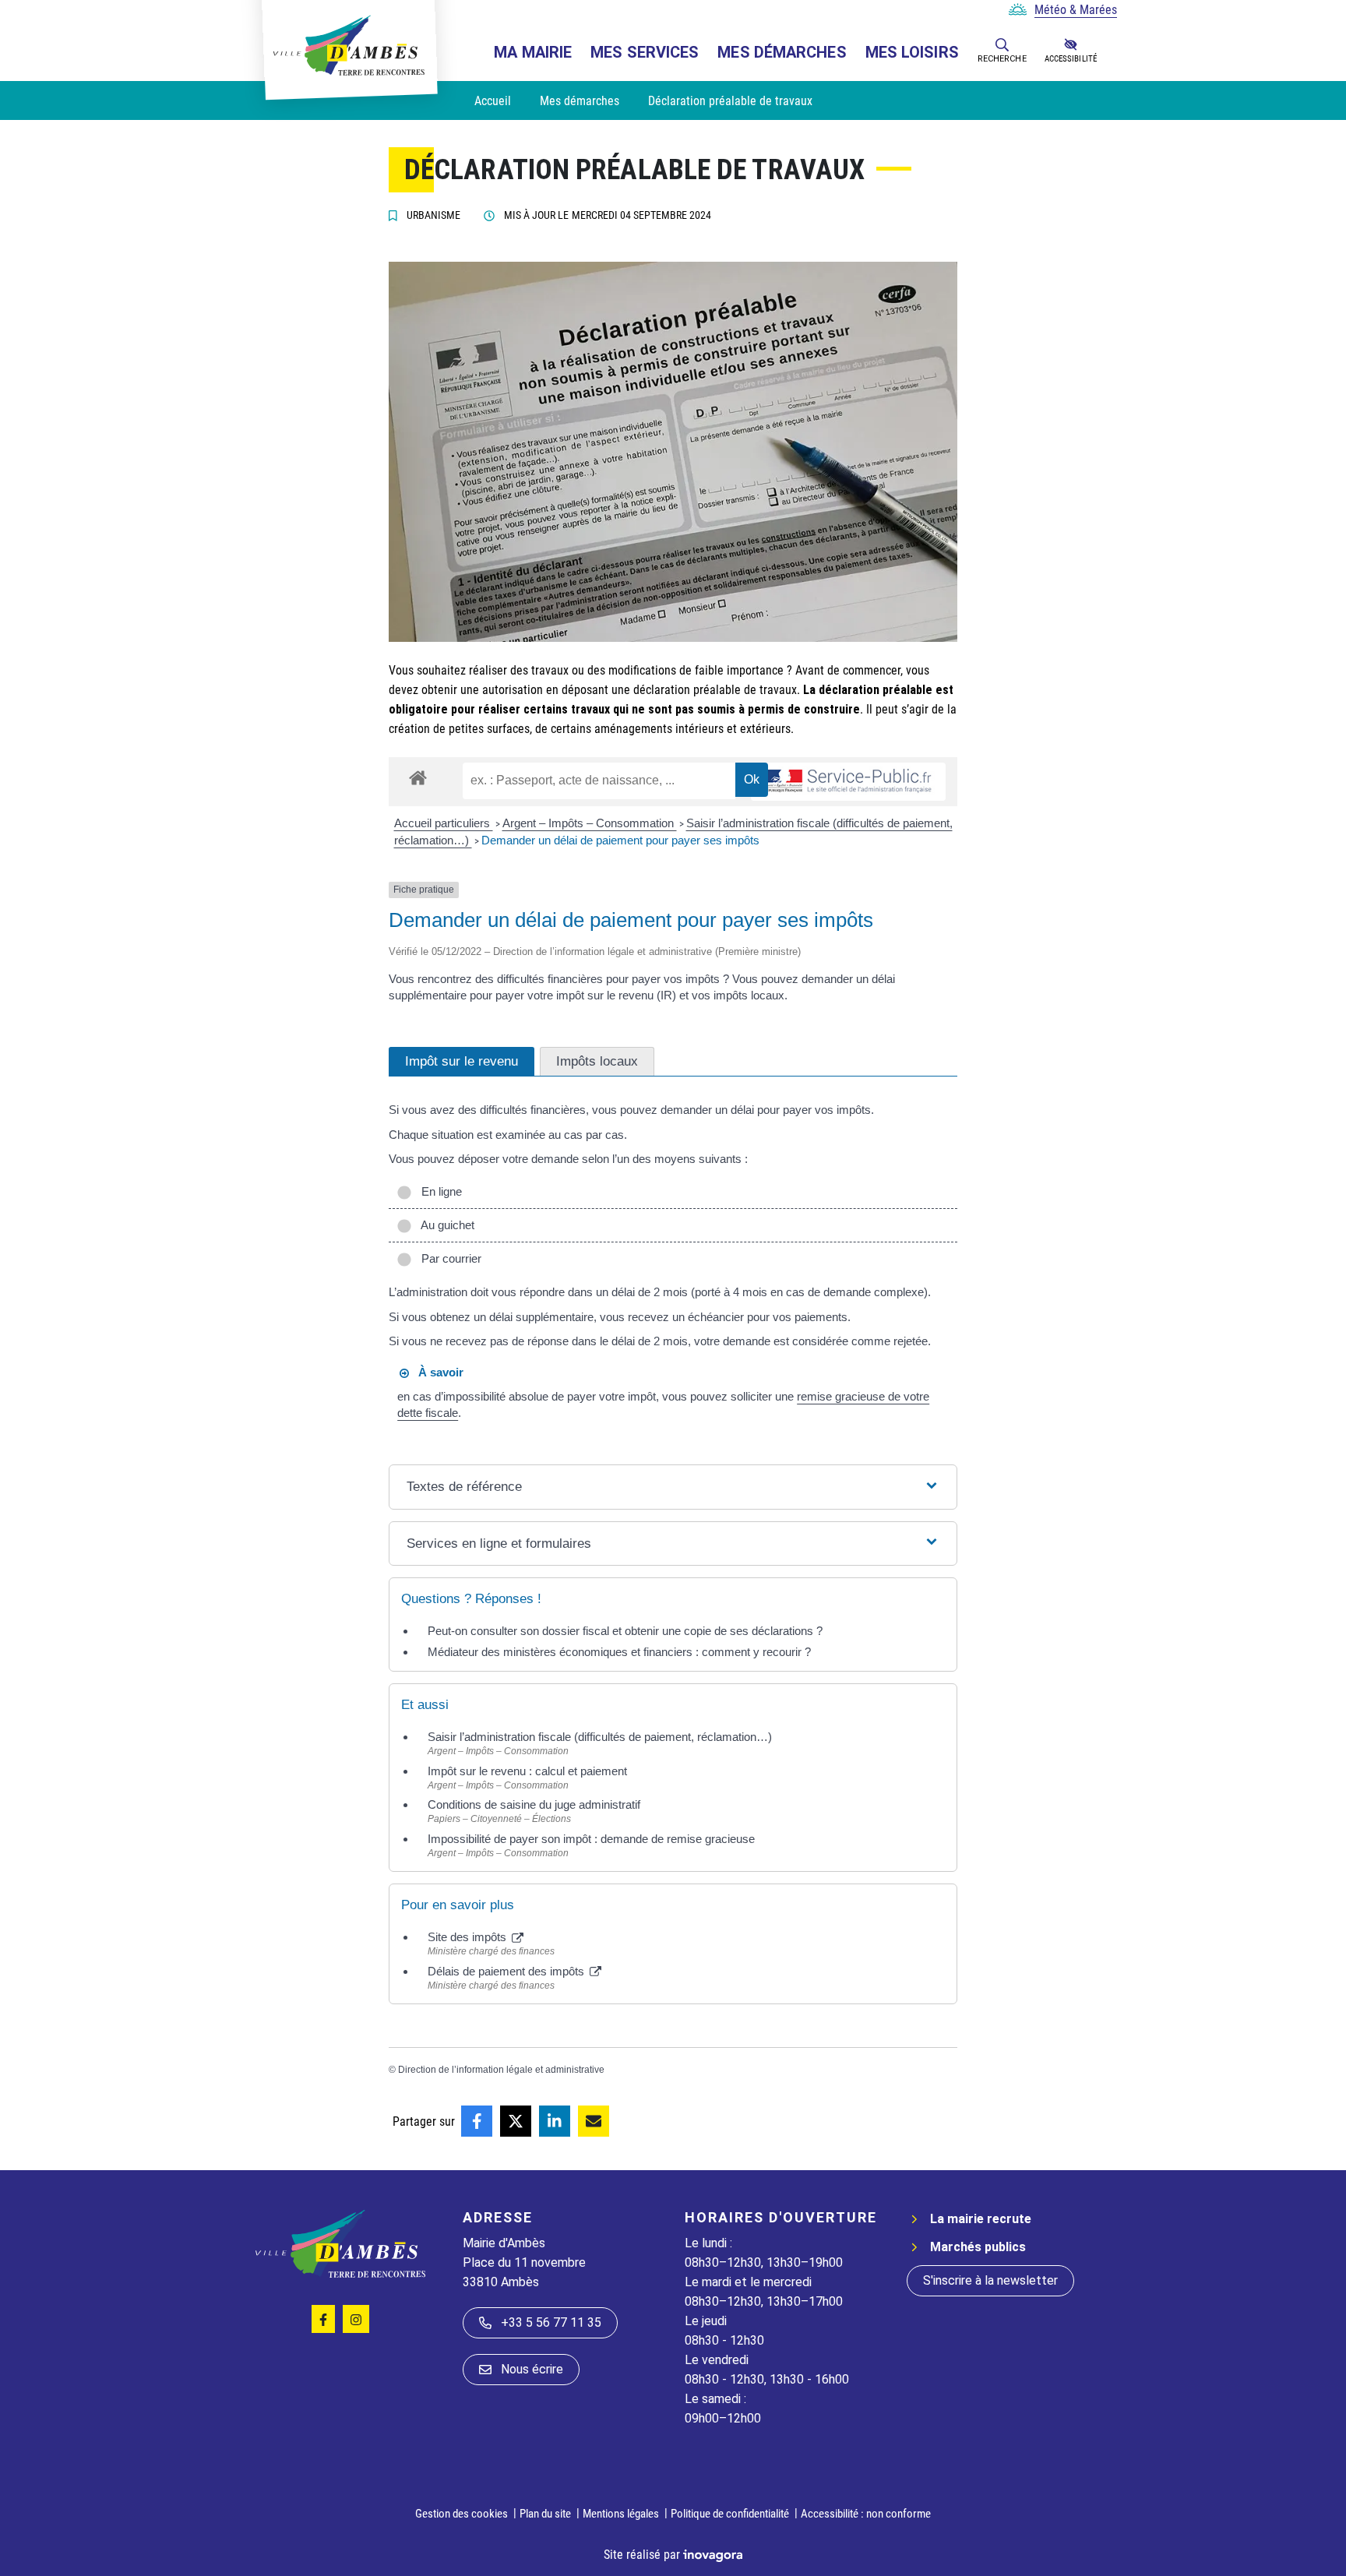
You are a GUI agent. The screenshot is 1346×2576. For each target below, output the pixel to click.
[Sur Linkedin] (555, 2121)
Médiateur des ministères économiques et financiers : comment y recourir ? (619, 1652)
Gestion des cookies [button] (462, 2514)
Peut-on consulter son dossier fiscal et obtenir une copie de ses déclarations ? (625, 1631)
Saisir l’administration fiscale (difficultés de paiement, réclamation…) (600, 1737)
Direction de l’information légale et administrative (501, 2070)
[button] (1002, 44)
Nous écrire (532, 2369)
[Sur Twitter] (516, 2121)
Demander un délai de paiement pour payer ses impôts (622, 840)
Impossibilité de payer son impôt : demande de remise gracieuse (591, 1839)
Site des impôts (469, 1937)
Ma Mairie (533, 52)
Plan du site (545, 2514)
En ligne (439, 1191)
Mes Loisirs (912, 52)
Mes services (645, 52)
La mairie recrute (981, 2219)
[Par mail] (594, 2121)
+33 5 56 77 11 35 (551, 2322)
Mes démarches (782, 52)
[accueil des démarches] (418, 775)
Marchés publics (978, 2247)
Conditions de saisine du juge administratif (534, 1804)
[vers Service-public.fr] (848, 782)
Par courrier (448, 1258)
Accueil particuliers (444, 823)
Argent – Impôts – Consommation (590, 823)
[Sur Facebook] (477, 2121)
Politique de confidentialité (730, 2514)
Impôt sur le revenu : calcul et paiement (527, 1771)
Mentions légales (621, 2514)
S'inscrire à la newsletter (990, 2280)
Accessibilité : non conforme (866, 2514)
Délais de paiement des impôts (507, 1971)
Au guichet (445, 1225)
